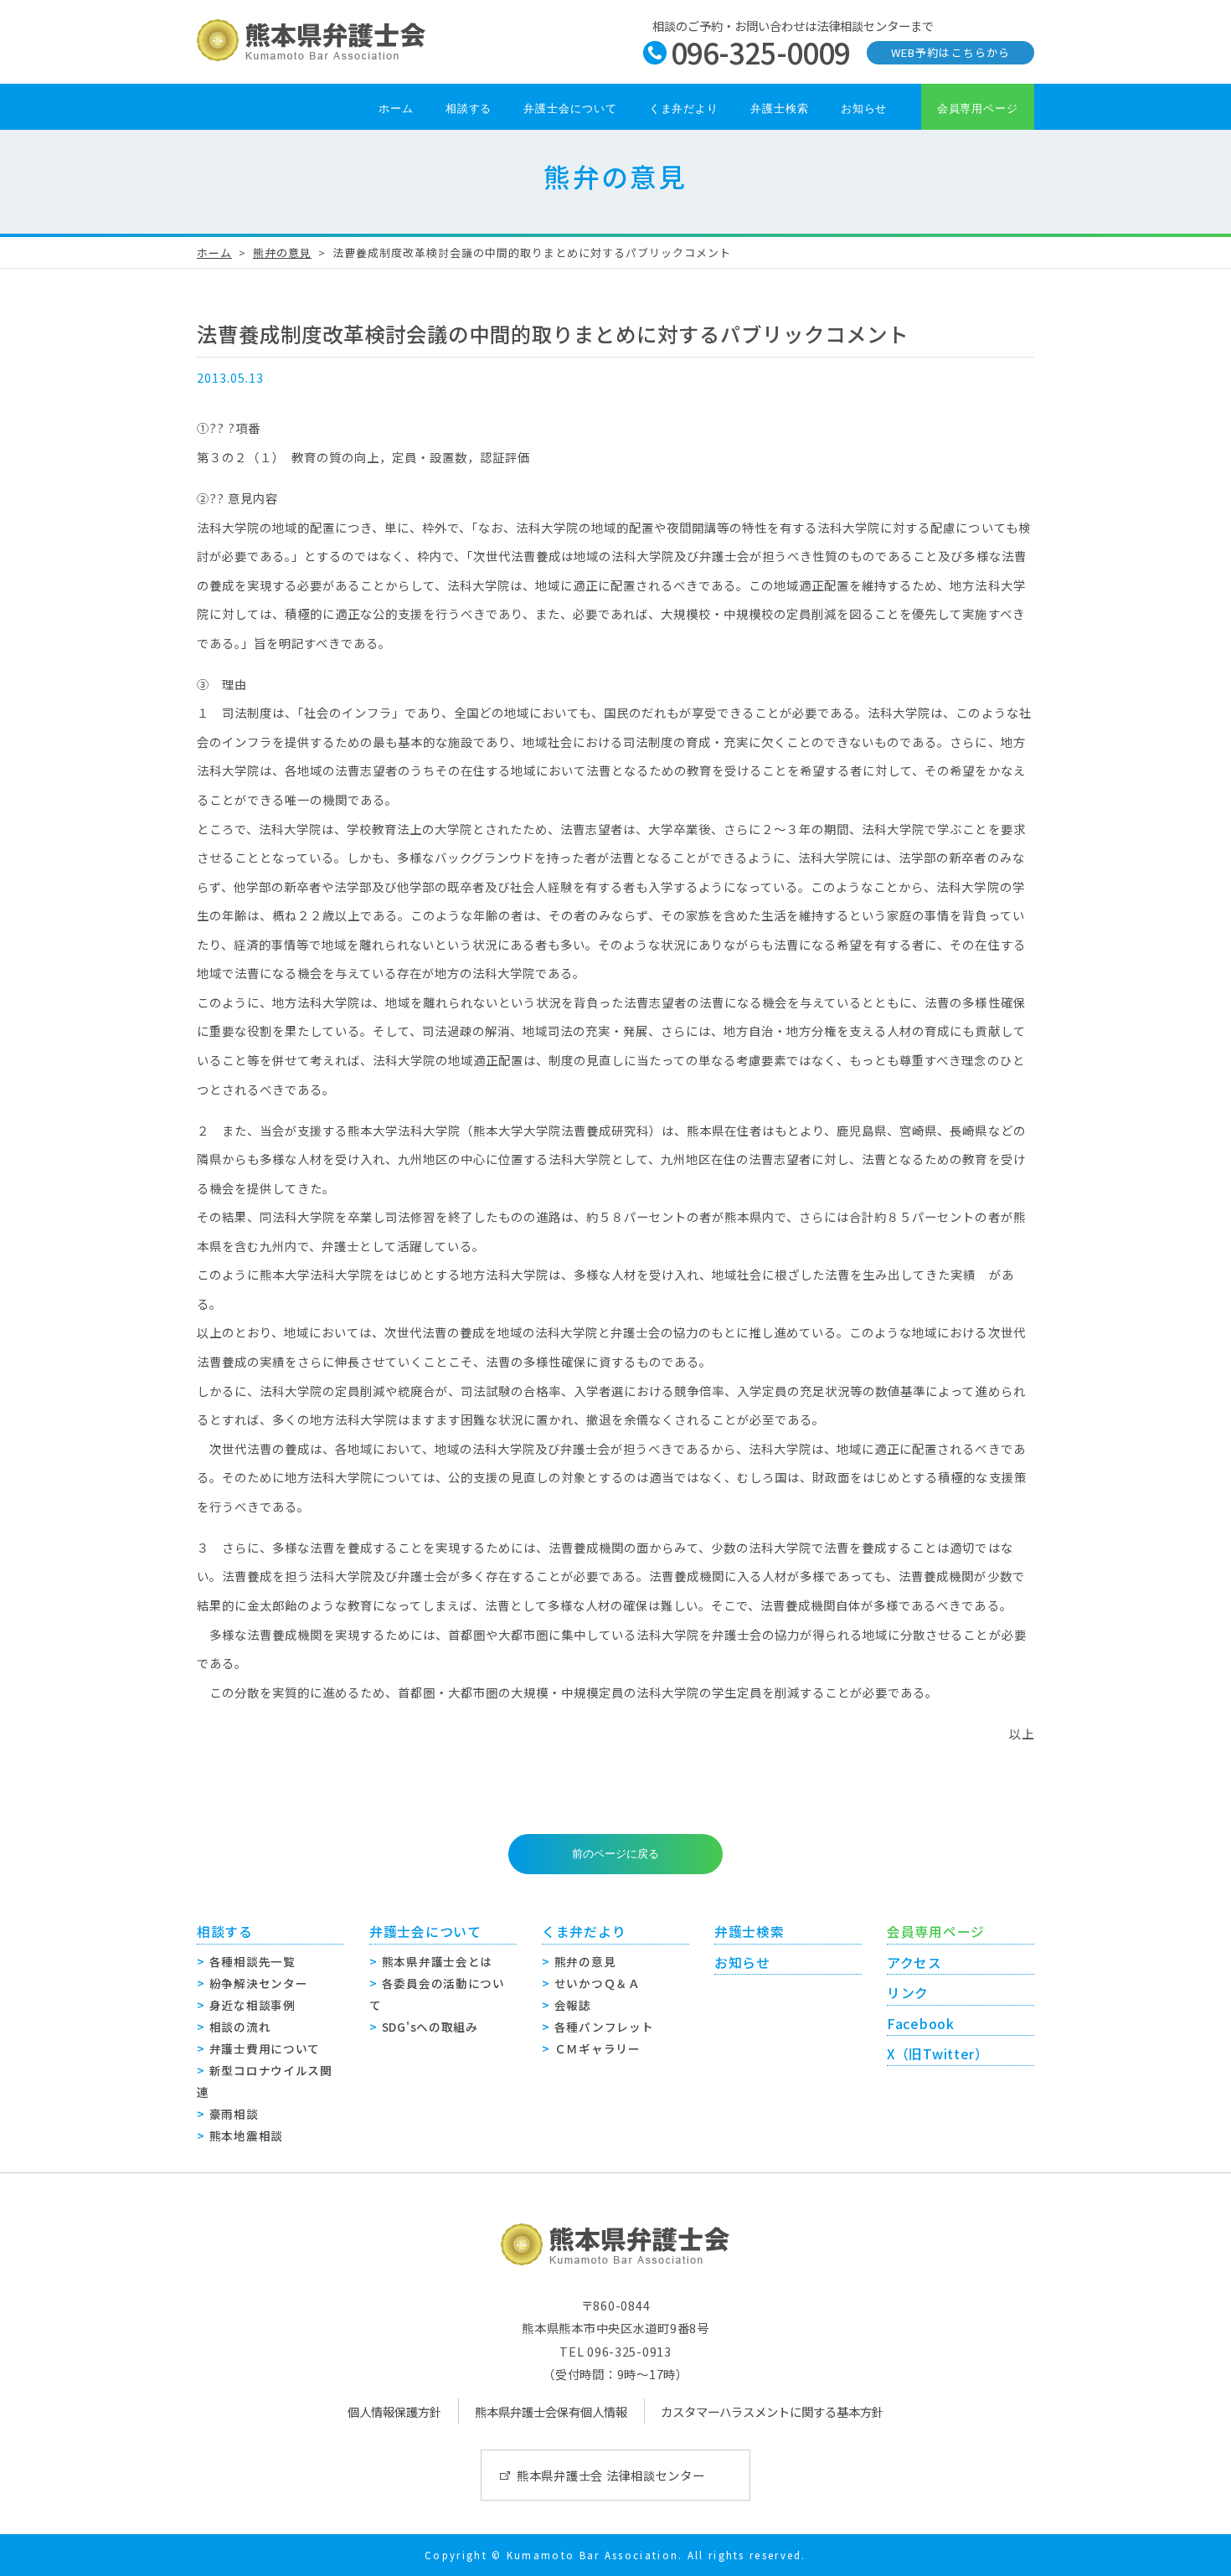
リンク (908, 1993)
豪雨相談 (234, 2114)
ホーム (396, 108)
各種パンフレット (604, 2027)
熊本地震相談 (246, 2136)
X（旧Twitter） (938, 2054)
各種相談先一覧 (252, 1961)
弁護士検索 (780, 108)
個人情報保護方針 (394, 2411)
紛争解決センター (259, 1983)
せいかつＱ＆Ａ (597, 1983)
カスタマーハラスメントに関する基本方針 (772, 2411)
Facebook (921, 2024)
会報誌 (573, 2005)
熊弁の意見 (282, 252)
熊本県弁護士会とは (437, 1961)
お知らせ (864, 108)
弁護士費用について (265, 2048)
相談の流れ (240, 2027)
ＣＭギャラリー (597, 2048)
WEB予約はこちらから (950, 52)
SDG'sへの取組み (430, 2027)
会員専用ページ (978, 108)
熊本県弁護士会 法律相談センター (611, 2475)
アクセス (914, 1963)
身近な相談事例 (252, 2005)
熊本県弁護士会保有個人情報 (551, 2411)
